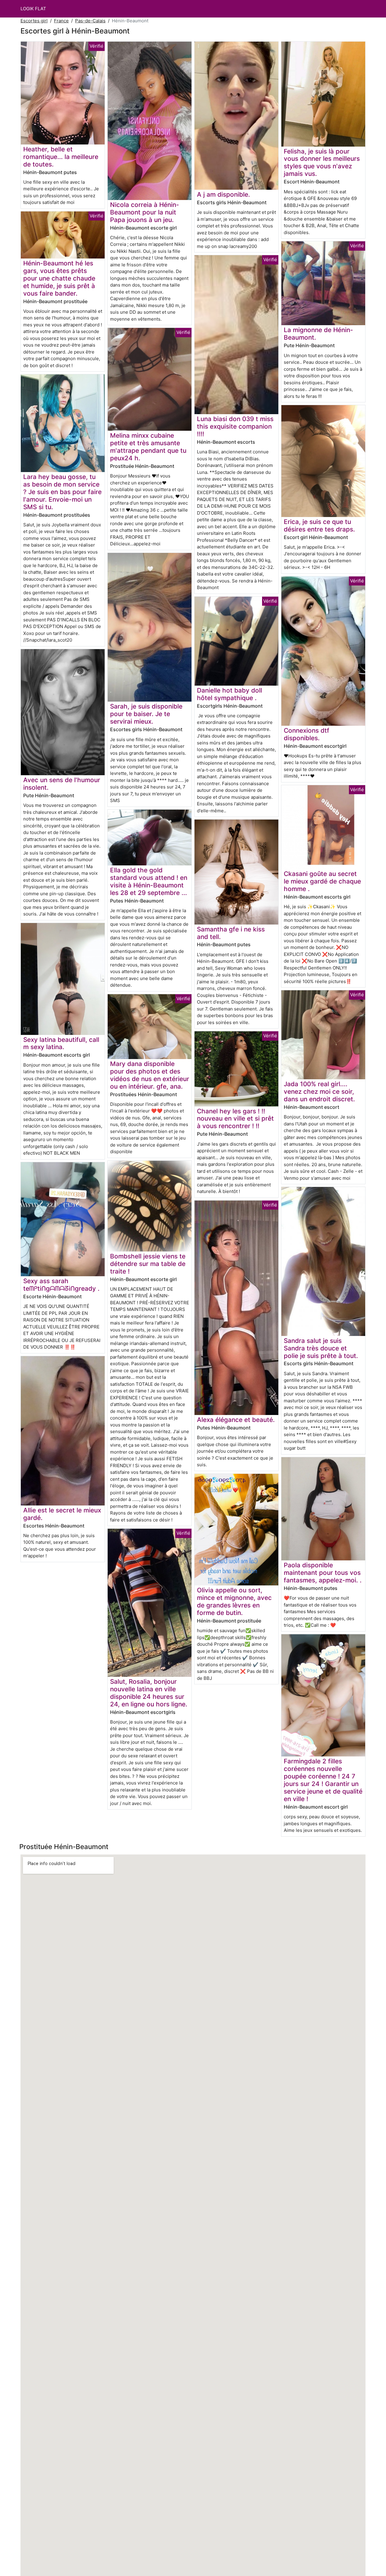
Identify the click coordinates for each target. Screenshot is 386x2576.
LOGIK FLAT (33, 9)
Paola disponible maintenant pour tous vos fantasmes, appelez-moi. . (323, 1573)
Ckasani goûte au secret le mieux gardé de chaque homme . (322, 881)
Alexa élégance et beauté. (236, 1420)
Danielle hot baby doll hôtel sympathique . (229, 694)
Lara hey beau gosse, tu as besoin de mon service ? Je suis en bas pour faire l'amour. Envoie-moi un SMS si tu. (62, 492)
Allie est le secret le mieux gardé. (62, 1514)
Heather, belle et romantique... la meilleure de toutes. (61, 157)
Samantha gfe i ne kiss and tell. (231, 933)
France (61, 21)
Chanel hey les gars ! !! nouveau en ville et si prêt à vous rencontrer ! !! (235, 1119)
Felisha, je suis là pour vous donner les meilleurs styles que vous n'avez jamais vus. (322, 163)
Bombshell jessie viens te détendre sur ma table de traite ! (148, 1264)
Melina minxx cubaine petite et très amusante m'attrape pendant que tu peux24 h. (148, 447)
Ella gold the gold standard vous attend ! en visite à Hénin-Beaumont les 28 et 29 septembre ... (149, 881)
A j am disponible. (223, 194)
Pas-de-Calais (90, 21)
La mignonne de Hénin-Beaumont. (318, 334)
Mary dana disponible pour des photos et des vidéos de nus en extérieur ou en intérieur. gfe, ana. (150, 1075)
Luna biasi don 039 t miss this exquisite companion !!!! (235, 426)
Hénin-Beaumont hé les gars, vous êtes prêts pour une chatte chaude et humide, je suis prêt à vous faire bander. (59, 278)
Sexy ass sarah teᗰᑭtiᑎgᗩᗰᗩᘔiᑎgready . (61, 1285)
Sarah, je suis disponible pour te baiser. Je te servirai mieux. (146, 714)
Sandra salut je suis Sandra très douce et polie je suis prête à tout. (321, 1348)
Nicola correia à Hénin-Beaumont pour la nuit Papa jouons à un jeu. (145, 212)
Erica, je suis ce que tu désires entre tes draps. (319, 525)
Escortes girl (34, 21)
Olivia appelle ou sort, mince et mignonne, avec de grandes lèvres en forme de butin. (234, 1601)
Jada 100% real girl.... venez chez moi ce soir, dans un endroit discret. (319, 1091)
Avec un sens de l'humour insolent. (62, 784)
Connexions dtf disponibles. (307, 734)
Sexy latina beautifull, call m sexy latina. (61, 1043)
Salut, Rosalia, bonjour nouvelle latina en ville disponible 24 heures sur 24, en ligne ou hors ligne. (149, 1693)
